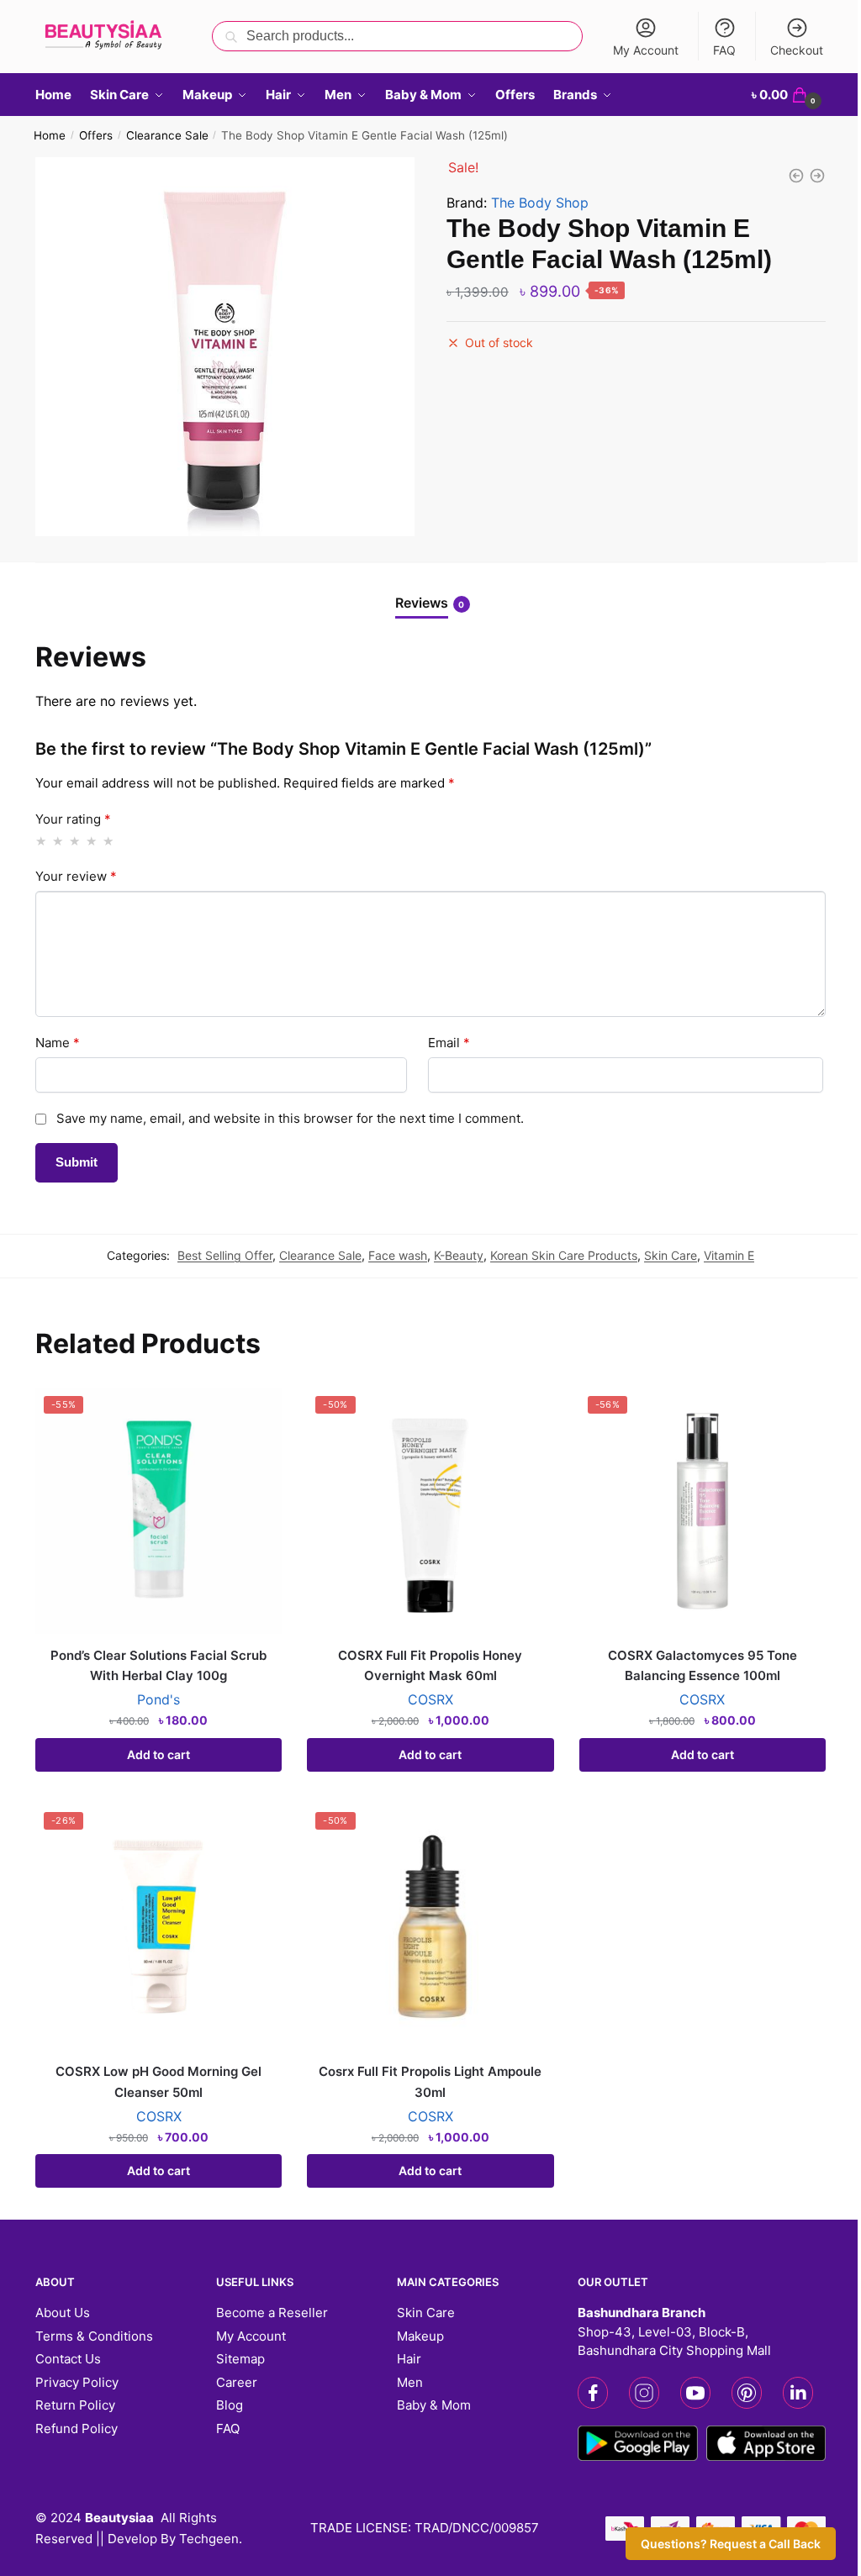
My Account (646, 50)
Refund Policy (77, 2428)
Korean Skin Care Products (564, 1255)
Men (410, 2382)
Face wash (398, 1255)
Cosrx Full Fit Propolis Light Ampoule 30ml (430, 2081)
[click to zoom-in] (225, 347)
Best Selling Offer (225, 1255)
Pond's (158, 1699)
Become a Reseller (272, 2313)
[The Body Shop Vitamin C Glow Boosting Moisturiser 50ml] (817, 176)
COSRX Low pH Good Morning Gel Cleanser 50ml (158, 2081)
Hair (409, 2359)
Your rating (73, 819)
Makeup (420, 2336)
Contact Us (68, 2359)
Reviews (422, 603)
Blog (230, 2405)
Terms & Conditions (94, 2336)
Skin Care (671, 1255)
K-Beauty (459, 1255)
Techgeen (209, 2539)
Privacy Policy (77, 2382)
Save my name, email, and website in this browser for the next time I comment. (290, 1118)
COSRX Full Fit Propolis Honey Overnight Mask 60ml (430, 1665)
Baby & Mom (434, 2405)
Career (237, 2382)
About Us (63, 2313)
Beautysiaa (119, 2518)
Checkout (797, 50)
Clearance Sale (167, 135)
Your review (76, 876)
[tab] (431, 590)
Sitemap (240, 2359)
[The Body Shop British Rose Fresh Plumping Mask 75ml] (796, 176)
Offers (96, 135)
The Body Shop (540, 203)
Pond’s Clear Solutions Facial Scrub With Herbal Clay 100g (158, 1665)
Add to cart (158, 1754)
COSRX (430, 1699)
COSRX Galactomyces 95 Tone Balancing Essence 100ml (703, 1665)
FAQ (724, 50)
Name (58, 1043)
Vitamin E (729, 1255)
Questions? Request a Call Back (731, 2544)
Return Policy (75, 2405)
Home (50, 135)
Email (449, 1043)
